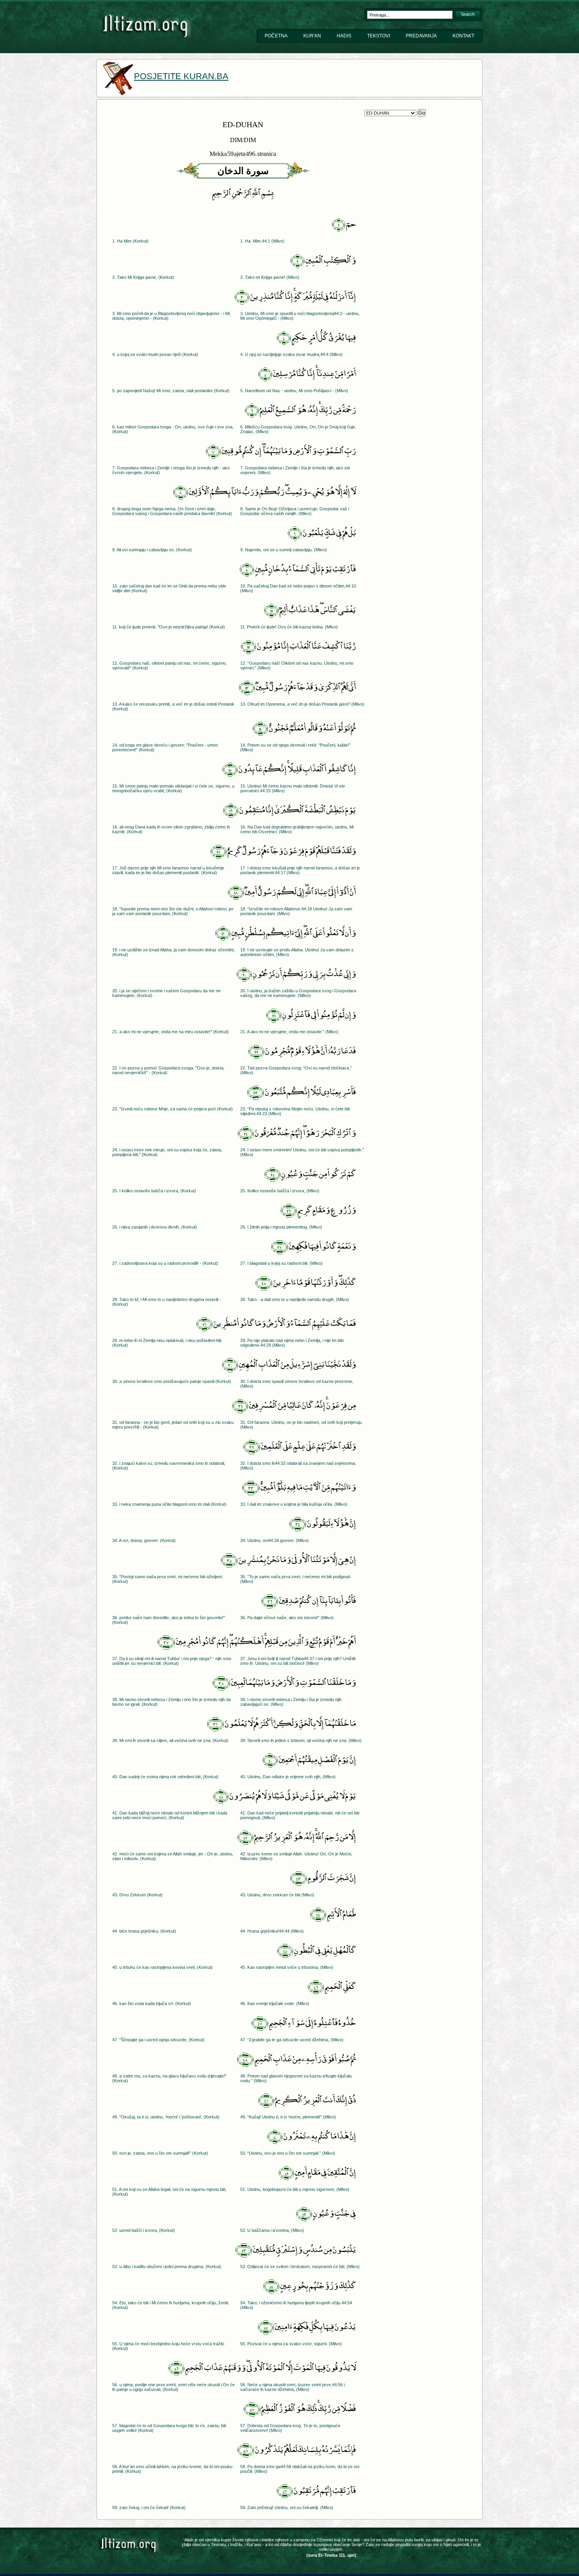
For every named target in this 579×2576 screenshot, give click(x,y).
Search (468, 14)
